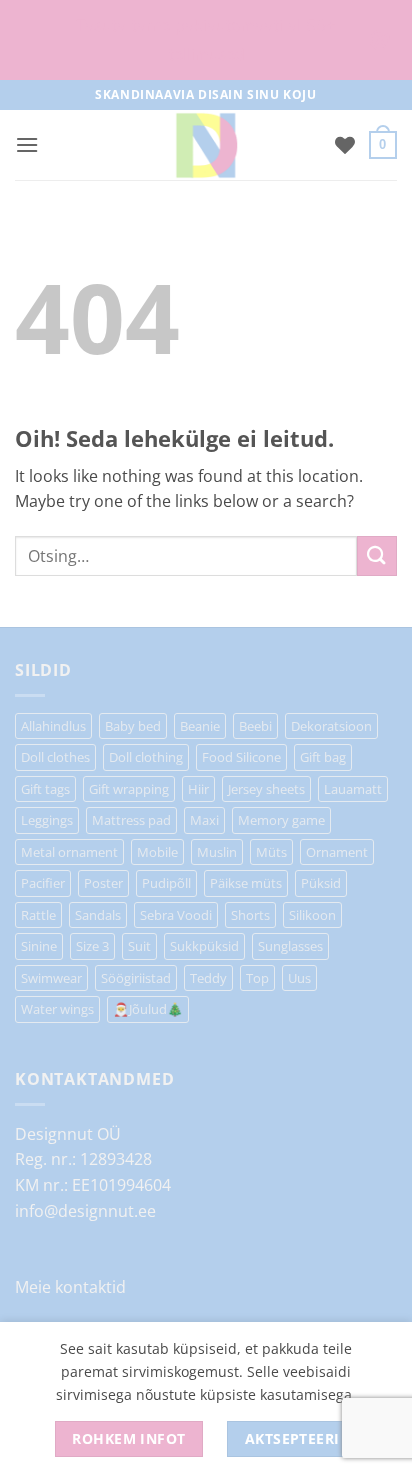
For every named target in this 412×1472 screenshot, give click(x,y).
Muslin (217, 852)
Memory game (281, 820)
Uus (299, 978)
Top (257, 978)
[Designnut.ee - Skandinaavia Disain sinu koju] (206, 145)
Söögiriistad (136, 978)
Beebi (255, 726)
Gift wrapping (129, 789)
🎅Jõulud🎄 (148, 1009)
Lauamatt (353, 789)
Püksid (321, 883)
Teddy (208, 978)
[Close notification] (380, 40)
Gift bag (323, 757)
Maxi (204, 820)
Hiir (198, 789)
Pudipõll (166, 883)
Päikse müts (246, 883)
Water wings (57, 1009)
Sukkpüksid (204, 946)
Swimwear (51, 978)
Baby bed (133, 726)
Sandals (98, 915)
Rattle (38, 915)
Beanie (200, 726)
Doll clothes (55, 757)
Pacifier (43, 883)
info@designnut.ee (85, 1211)
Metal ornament (69, 852)
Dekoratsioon (331, 726)
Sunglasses (290, 946)
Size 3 (92, 946)
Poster (103, 883)
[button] (27, 144)
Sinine (39, 946)
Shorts (250, 915)
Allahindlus (53, 726)
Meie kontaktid (70, 1287)
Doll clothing (146, 757)
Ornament (337, 852)
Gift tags (45, 789)
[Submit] (377, 555)
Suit (139, 946)
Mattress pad (131, 820)
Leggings (47, 820)
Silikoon (312, 915)
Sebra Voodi (176, 915)
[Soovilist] (345, 145)
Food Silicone (241, 757)
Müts (271, 852)
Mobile (157, 852)
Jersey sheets (266, 789)
